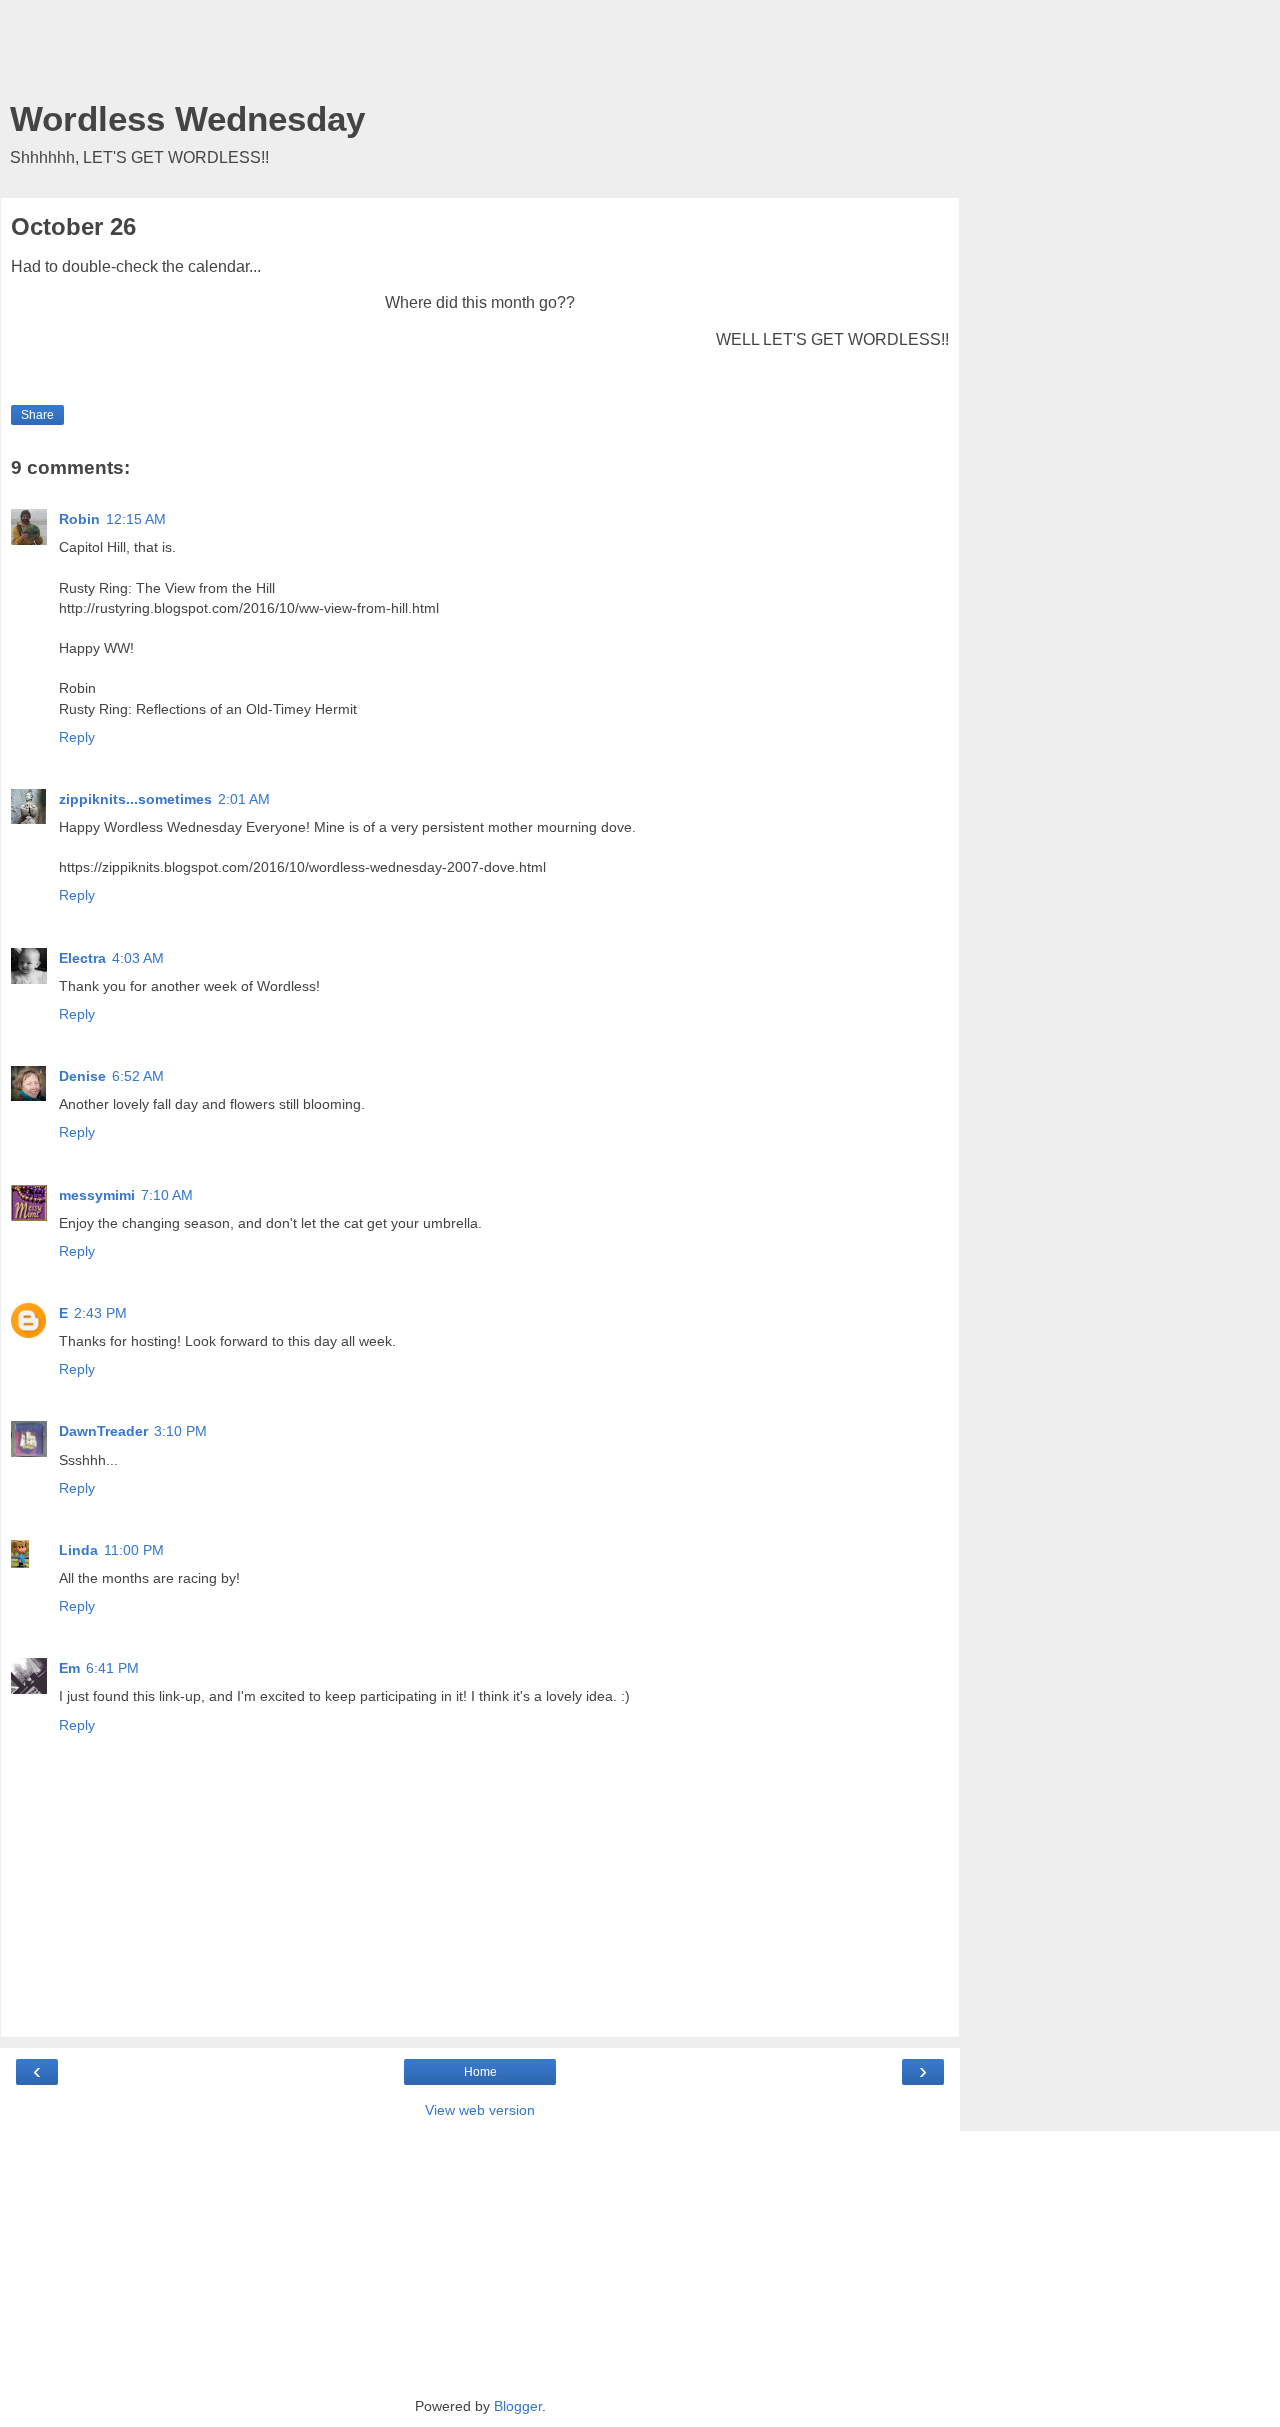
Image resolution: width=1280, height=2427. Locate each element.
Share (37, 415)
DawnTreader (103, 1431)
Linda (78, 1550)
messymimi (97, 1195)
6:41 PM (112, 1668)
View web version (480, 2110)
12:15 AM (136, 519)
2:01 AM (244, 799)
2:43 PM (100, 1313)
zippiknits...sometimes (135, 799)
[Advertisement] (480, 55)
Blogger (518, 2406)
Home (480, 2072)
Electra (82, 958)
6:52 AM (138, 1076)
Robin (79, 519)
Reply (77, 737)
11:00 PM (134, 1550)
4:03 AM (138, 958)
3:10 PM (180, 1431)
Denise (82, 1076)
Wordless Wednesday (187, 119)
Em (69, 1668)
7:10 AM (167, 1195)
